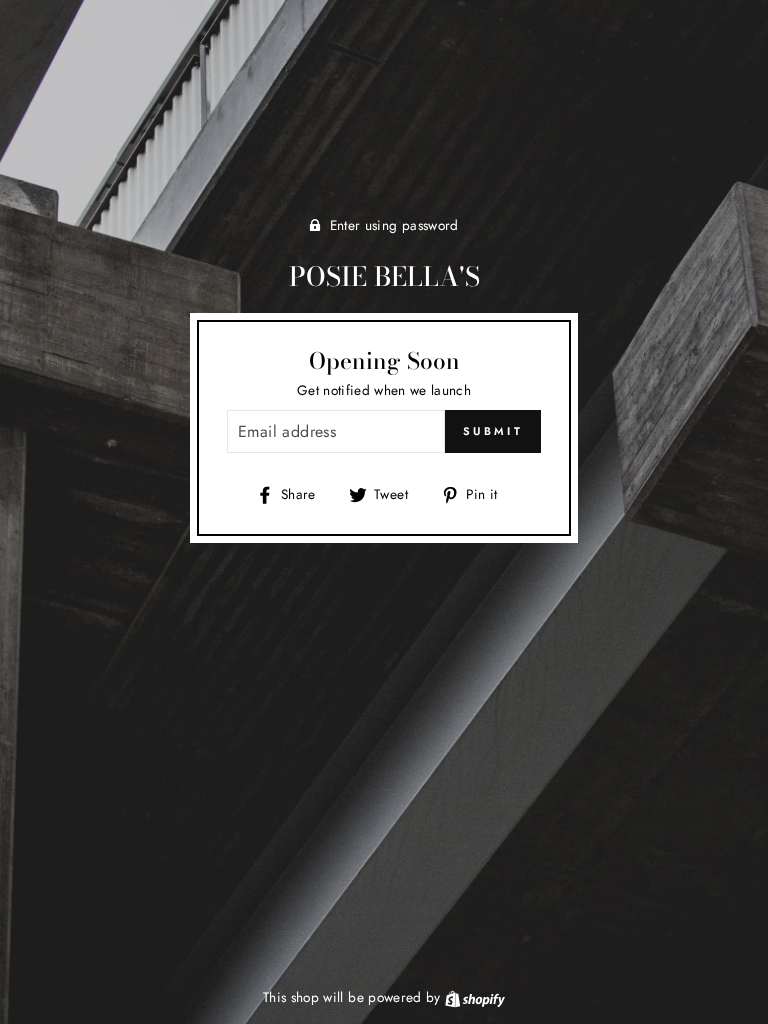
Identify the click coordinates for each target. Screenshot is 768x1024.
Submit (493, 431)
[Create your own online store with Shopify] (475, 997)
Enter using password (394, 225)
